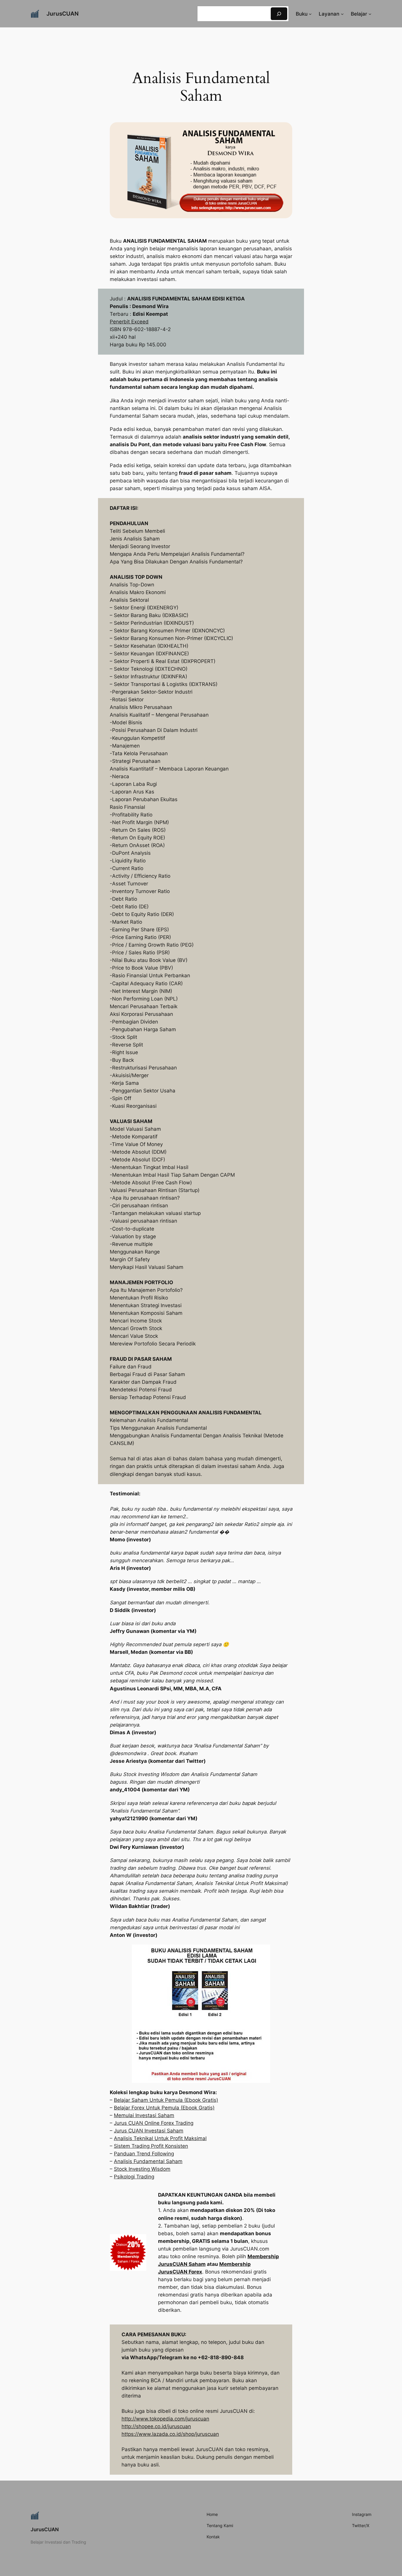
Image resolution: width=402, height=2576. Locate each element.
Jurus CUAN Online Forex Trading (154, 2123)
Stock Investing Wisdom (142, 2169)
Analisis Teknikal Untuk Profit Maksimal (160, 2138)
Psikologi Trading (134, 2177)
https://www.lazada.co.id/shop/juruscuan (170, 2434)
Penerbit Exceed (129, 322)
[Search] (279, 14)
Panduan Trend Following (144, 2154)
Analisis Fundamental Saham (148, 2161)
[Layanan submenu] (342, 14)
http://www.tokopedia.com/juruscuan (165, 2419)
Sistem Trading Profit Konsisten (151, 2146)
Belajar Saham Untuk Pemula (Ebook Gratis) (166, 2100)
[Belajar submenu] (370, 14)
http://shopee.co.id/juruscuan (156, 2426)
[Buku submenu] (310, 14)
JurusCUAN (63, 14)
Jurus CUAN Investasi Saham (149, 2131)
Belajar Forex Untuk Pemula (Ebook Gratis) (164, 2108)
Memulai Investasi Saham (144, 2115)
